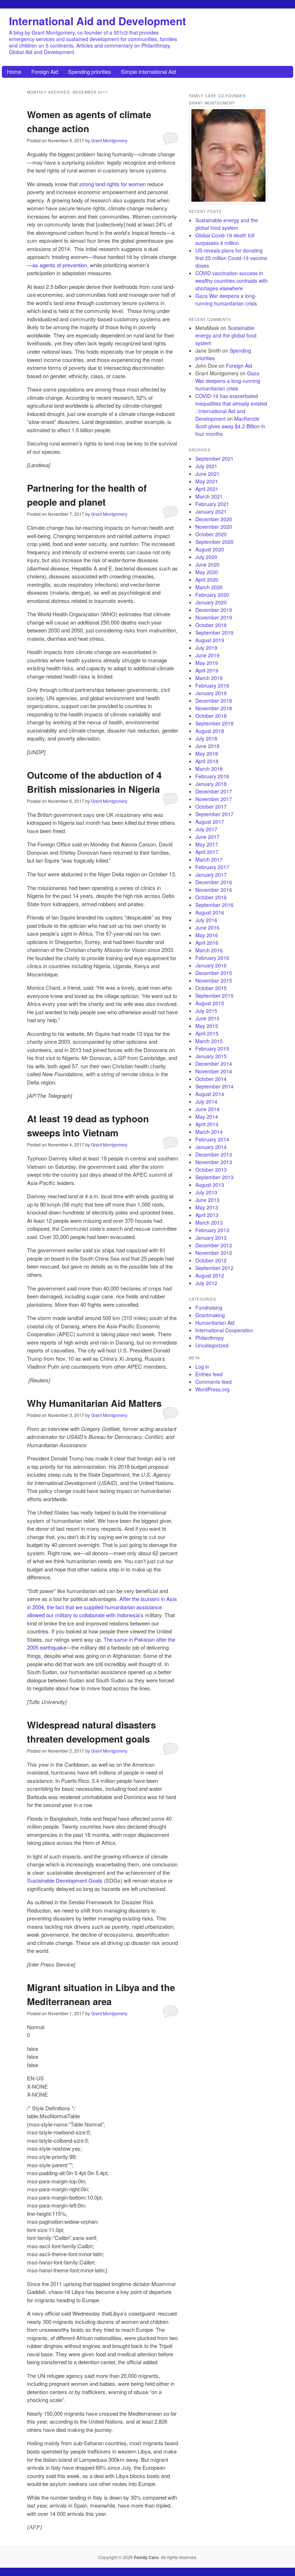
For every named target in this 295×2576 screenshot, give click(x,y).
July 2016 (206, 920)
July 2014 (206, 1101)
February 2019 (212, 685)
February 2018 (212, 776)
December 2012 (214, 1245)
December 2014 (214, 1064)
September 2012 (214, 1268)
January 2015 (211, 1056)
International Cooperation (224, 1330)
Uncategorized (212, 1345)
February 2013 (212, 1230)
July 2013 (206, 1192)
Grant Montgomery (109, 140)
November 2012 (214, 1253)
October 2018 (211, 716)
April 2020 (207, 580)
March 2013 (209, 1222)
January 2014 (211, 1147)
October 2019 (211, 625)
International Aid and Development (97, 21)
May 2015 (207, 1026)
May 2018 (207, 753)
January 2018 (211, 784)
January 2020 (211, 602)
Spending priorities (90, 71)
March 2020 (209, 587)
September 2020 (214, 542)
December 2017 (214, 791)
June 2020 (207, 564)
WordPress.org (212, 1389)
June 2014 (207, 1109)
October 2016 (211, 897)
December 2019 (214, 610)
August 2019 (210, 640)
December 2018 (214, 701)
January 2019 (211, 693)
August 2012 (210, 1275)
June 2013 (207, 1200)
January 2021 (211, 511)
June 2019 (207, 655)
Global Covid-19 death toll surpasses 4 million (225, 239)
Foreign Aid (45, 71)
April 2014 (207, 1124)
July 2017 (206, 829)
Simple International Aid (148, 71)
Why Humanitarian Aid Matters (94, 1403)
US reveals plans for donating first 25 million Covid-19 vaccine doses (231, 258)
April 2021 (207, 489)
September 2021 (214, 459)
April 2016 (207, 943)
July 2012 (206, 1283)
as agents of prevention (60, 265)
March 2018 (209, 769)
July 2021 (206, 466)
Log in (202, 1367)
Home (14, 71)
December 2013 (214, 1154)
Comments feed (214, 1382)
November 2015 (214, 980)
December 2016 (214, 882)
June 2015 (207, 1018)
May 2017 (207, 844)
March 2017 (209, 859)
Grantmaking (210, 1315)
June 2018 (207, 746)
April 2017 (207, 852)
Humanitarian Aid (215, 1323)
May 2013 (207, 1207)
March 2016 (209, 950)
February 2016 (212, 958)
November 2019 (214, 617)
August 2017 (210, 822)
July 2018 (206, 738)
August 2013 (210, 1185)
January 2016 (211, 965)
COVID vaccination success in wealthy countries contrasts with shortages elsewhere (232, 281)
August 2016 (210, 912)
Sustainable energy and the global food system (227, 224)
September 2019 (214, 632)
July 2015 (206, 1011)
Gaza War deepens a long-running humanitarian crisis (226, 299)
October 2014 (211, 1079)
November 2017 (214, 799)
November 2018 (214, 708)
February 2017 (212, 867)
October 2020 (211, 534)
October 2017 (211, 806)
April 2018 (207, 761)
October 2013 (211, 1170)
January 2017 (211, 875)
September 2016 (214, 905)
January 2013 (211, 1238)
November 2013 (214, 1162)
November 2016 (214, 890)
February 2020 (212, 595)
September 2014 (214, 1086)
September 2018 (214, 723)
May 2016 (207, 935)
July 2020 (206, 557)
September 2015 (214, 996)
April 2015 (207, 1033)
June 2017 (207, 837)
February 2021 (212, 504)
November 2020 (214, 527)
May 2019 (207, 663)
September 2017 (214, 814)
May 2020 (207, 572)
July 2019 (206, 648)
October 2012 (211, 1260)
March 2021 (209, 496)
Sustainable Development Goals (65, 1880)
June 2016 (207, 927)
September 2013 (214, 1177)
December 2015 (214, 973)
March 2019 (209, 678)
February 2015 (212, 1048)
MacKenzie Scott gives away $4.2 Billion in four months (230, 426)
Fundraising (209, 1307)
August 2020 (210, 549)
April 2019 (207, 670)
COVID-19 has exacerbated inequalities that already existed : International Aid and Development (231, 407)
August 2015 (210, 1003)
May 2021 (207, 481)
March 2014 (209, 1132)
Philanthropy (210, 1338)
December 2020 (214, 519)
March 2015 (209, 1041)
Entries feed (209, 1374)
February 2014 (212, 1139)
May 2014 (207, 1117)
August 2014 (210, 1094)
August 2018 (210, 731)
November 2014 (214, 1071)
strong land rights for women (112, 184)
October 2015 (211, 988)
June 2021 (207, 474)
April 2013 (207, 1215)
